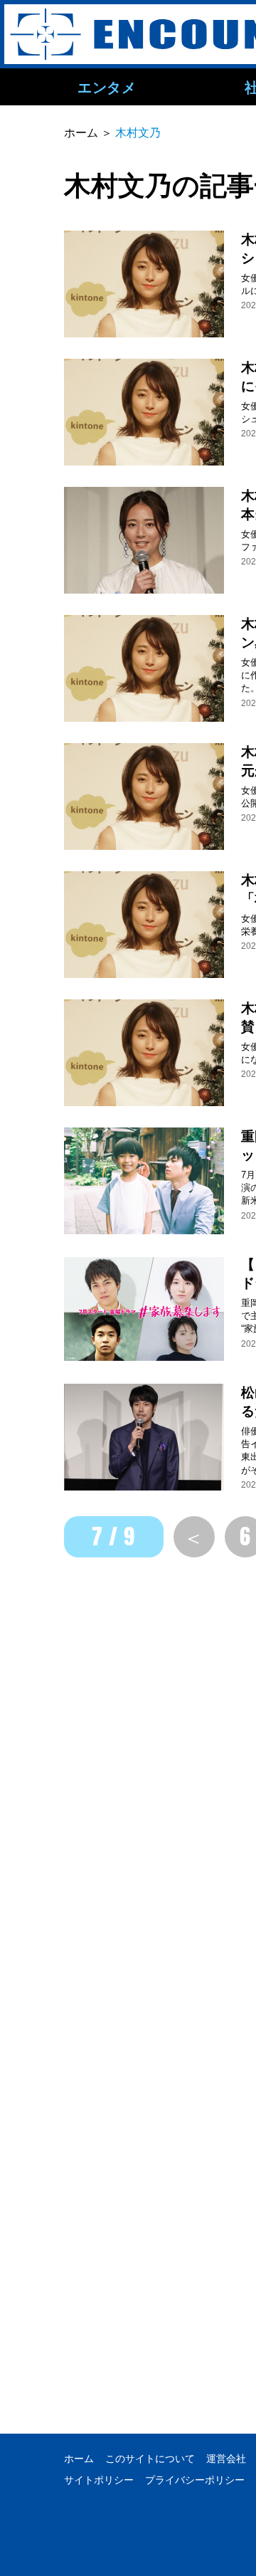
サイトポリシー (99, 2480)
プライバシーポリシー (195, 2480)
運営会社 (226, 2459)
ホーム (79, 2459)
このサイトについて (150, 2459)
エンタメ (107, 87)
